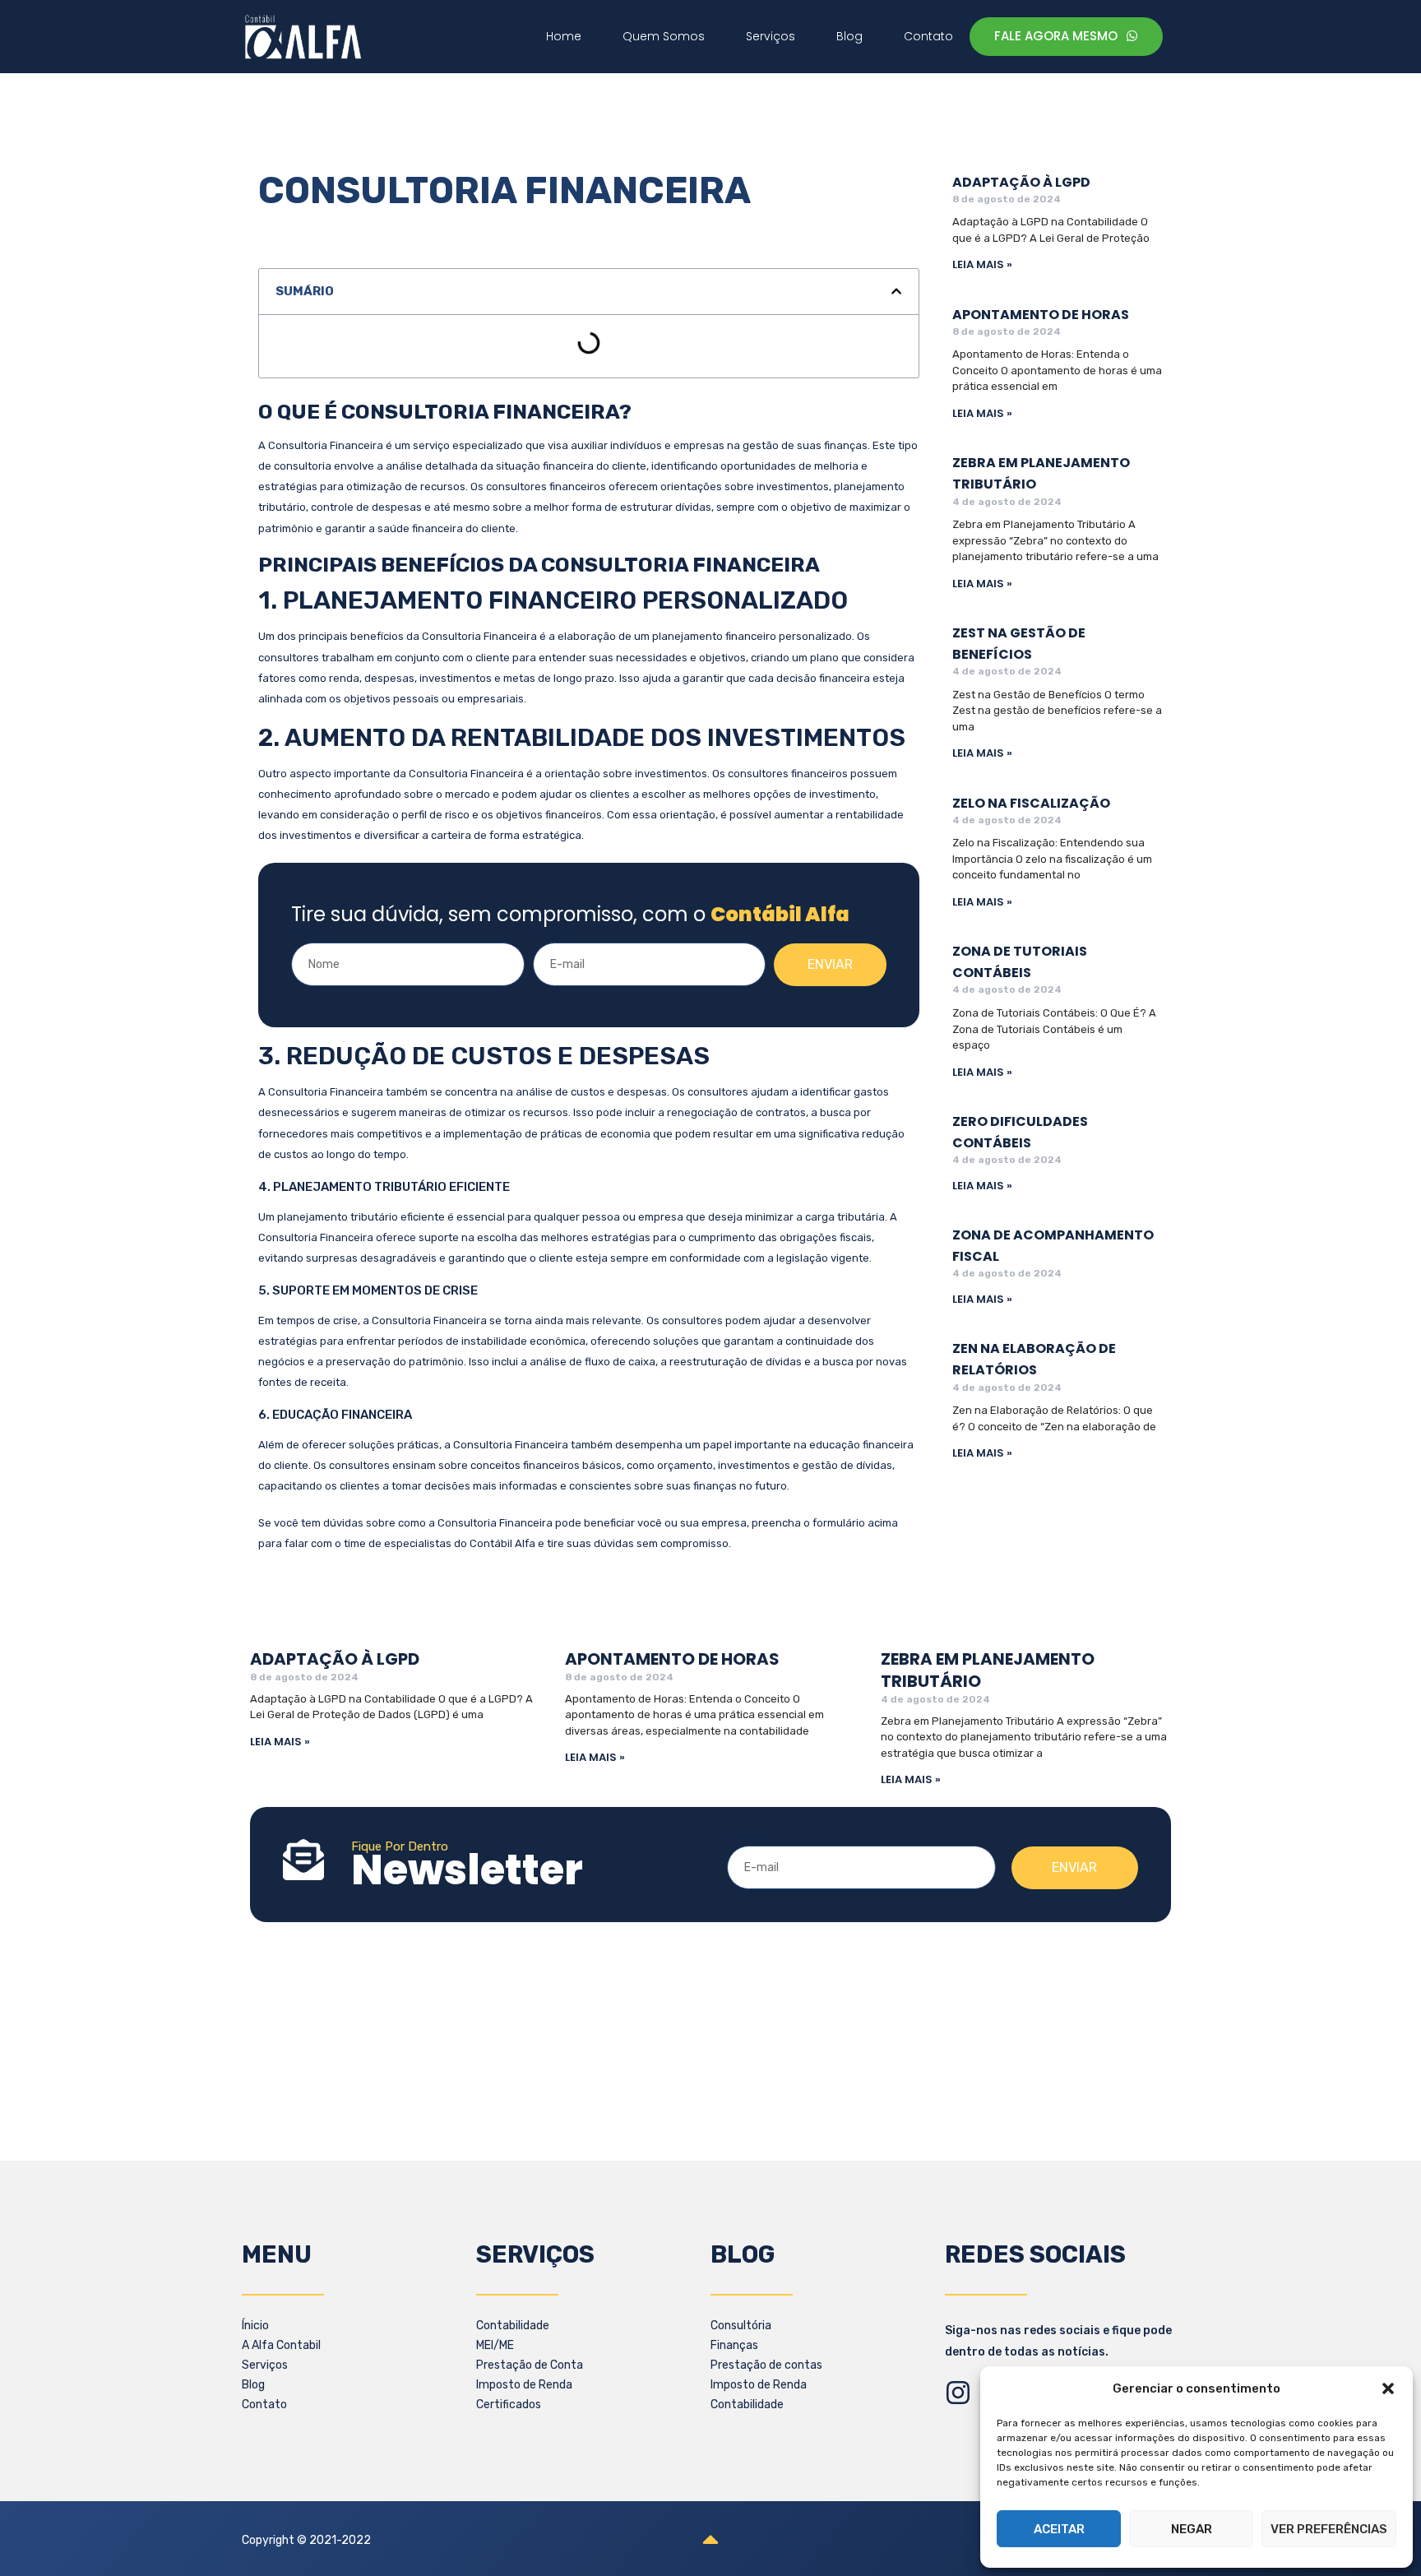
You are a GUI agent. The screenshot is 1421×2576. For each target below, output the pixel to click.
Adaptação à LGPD (1021, 182)
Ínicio (255, 2326)
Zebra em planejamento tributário (988, 1670)
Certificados (509, 2405)
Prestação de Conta (530, 2365)
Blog (253, 2385)
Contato (264, 2405)
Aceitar (1059, 2529)
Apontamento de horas (1041, 315)
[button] (1388, 2388)
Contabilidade (513, 2326)
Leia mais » (982, 264)
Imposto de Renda (524, 2385)
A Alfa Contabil (281, 2345)
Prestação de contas (766, 2365)
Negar (1192, 2529)
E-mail (554, 934)
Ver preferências (1329, 2529)
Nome (308, 934)
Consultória (741, 2326)
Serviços (265, 2365)
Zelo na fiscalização (1031, 803)
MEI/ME (495, 2345)
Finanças (734, 2345)
